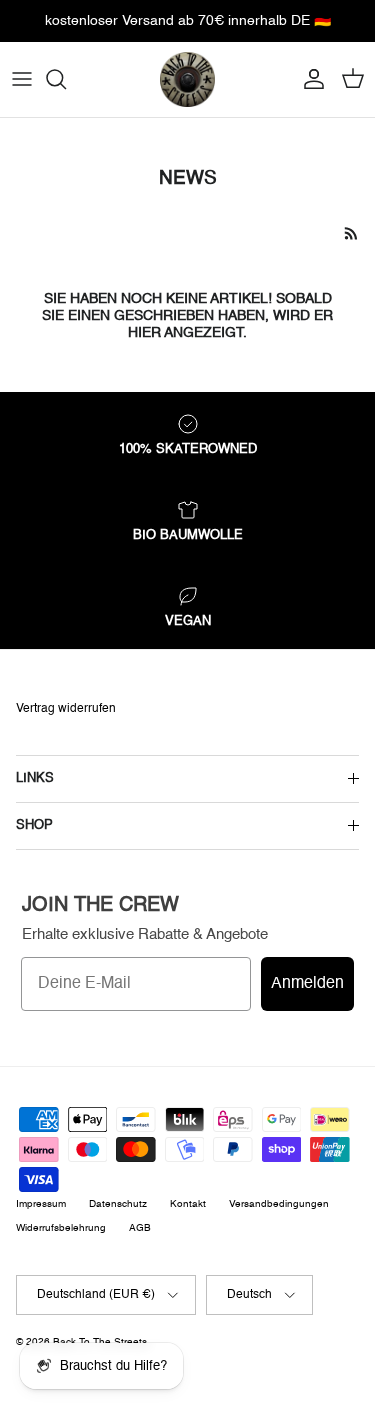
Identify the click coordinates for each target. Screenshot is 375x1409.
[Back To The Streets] (187, 79)
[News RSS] (351, 233)
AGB (140, 1228)
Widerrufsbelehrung (61, 1228)
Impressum (41, 1204)
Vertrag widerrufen (66, 709)
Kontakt (188, 1204)
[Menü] (22, 79)
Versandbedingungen (279, 1204)
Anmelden (307, 984)
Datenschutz (118, 1204)
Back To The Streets (100, 1342)
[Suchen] (66, 79)
